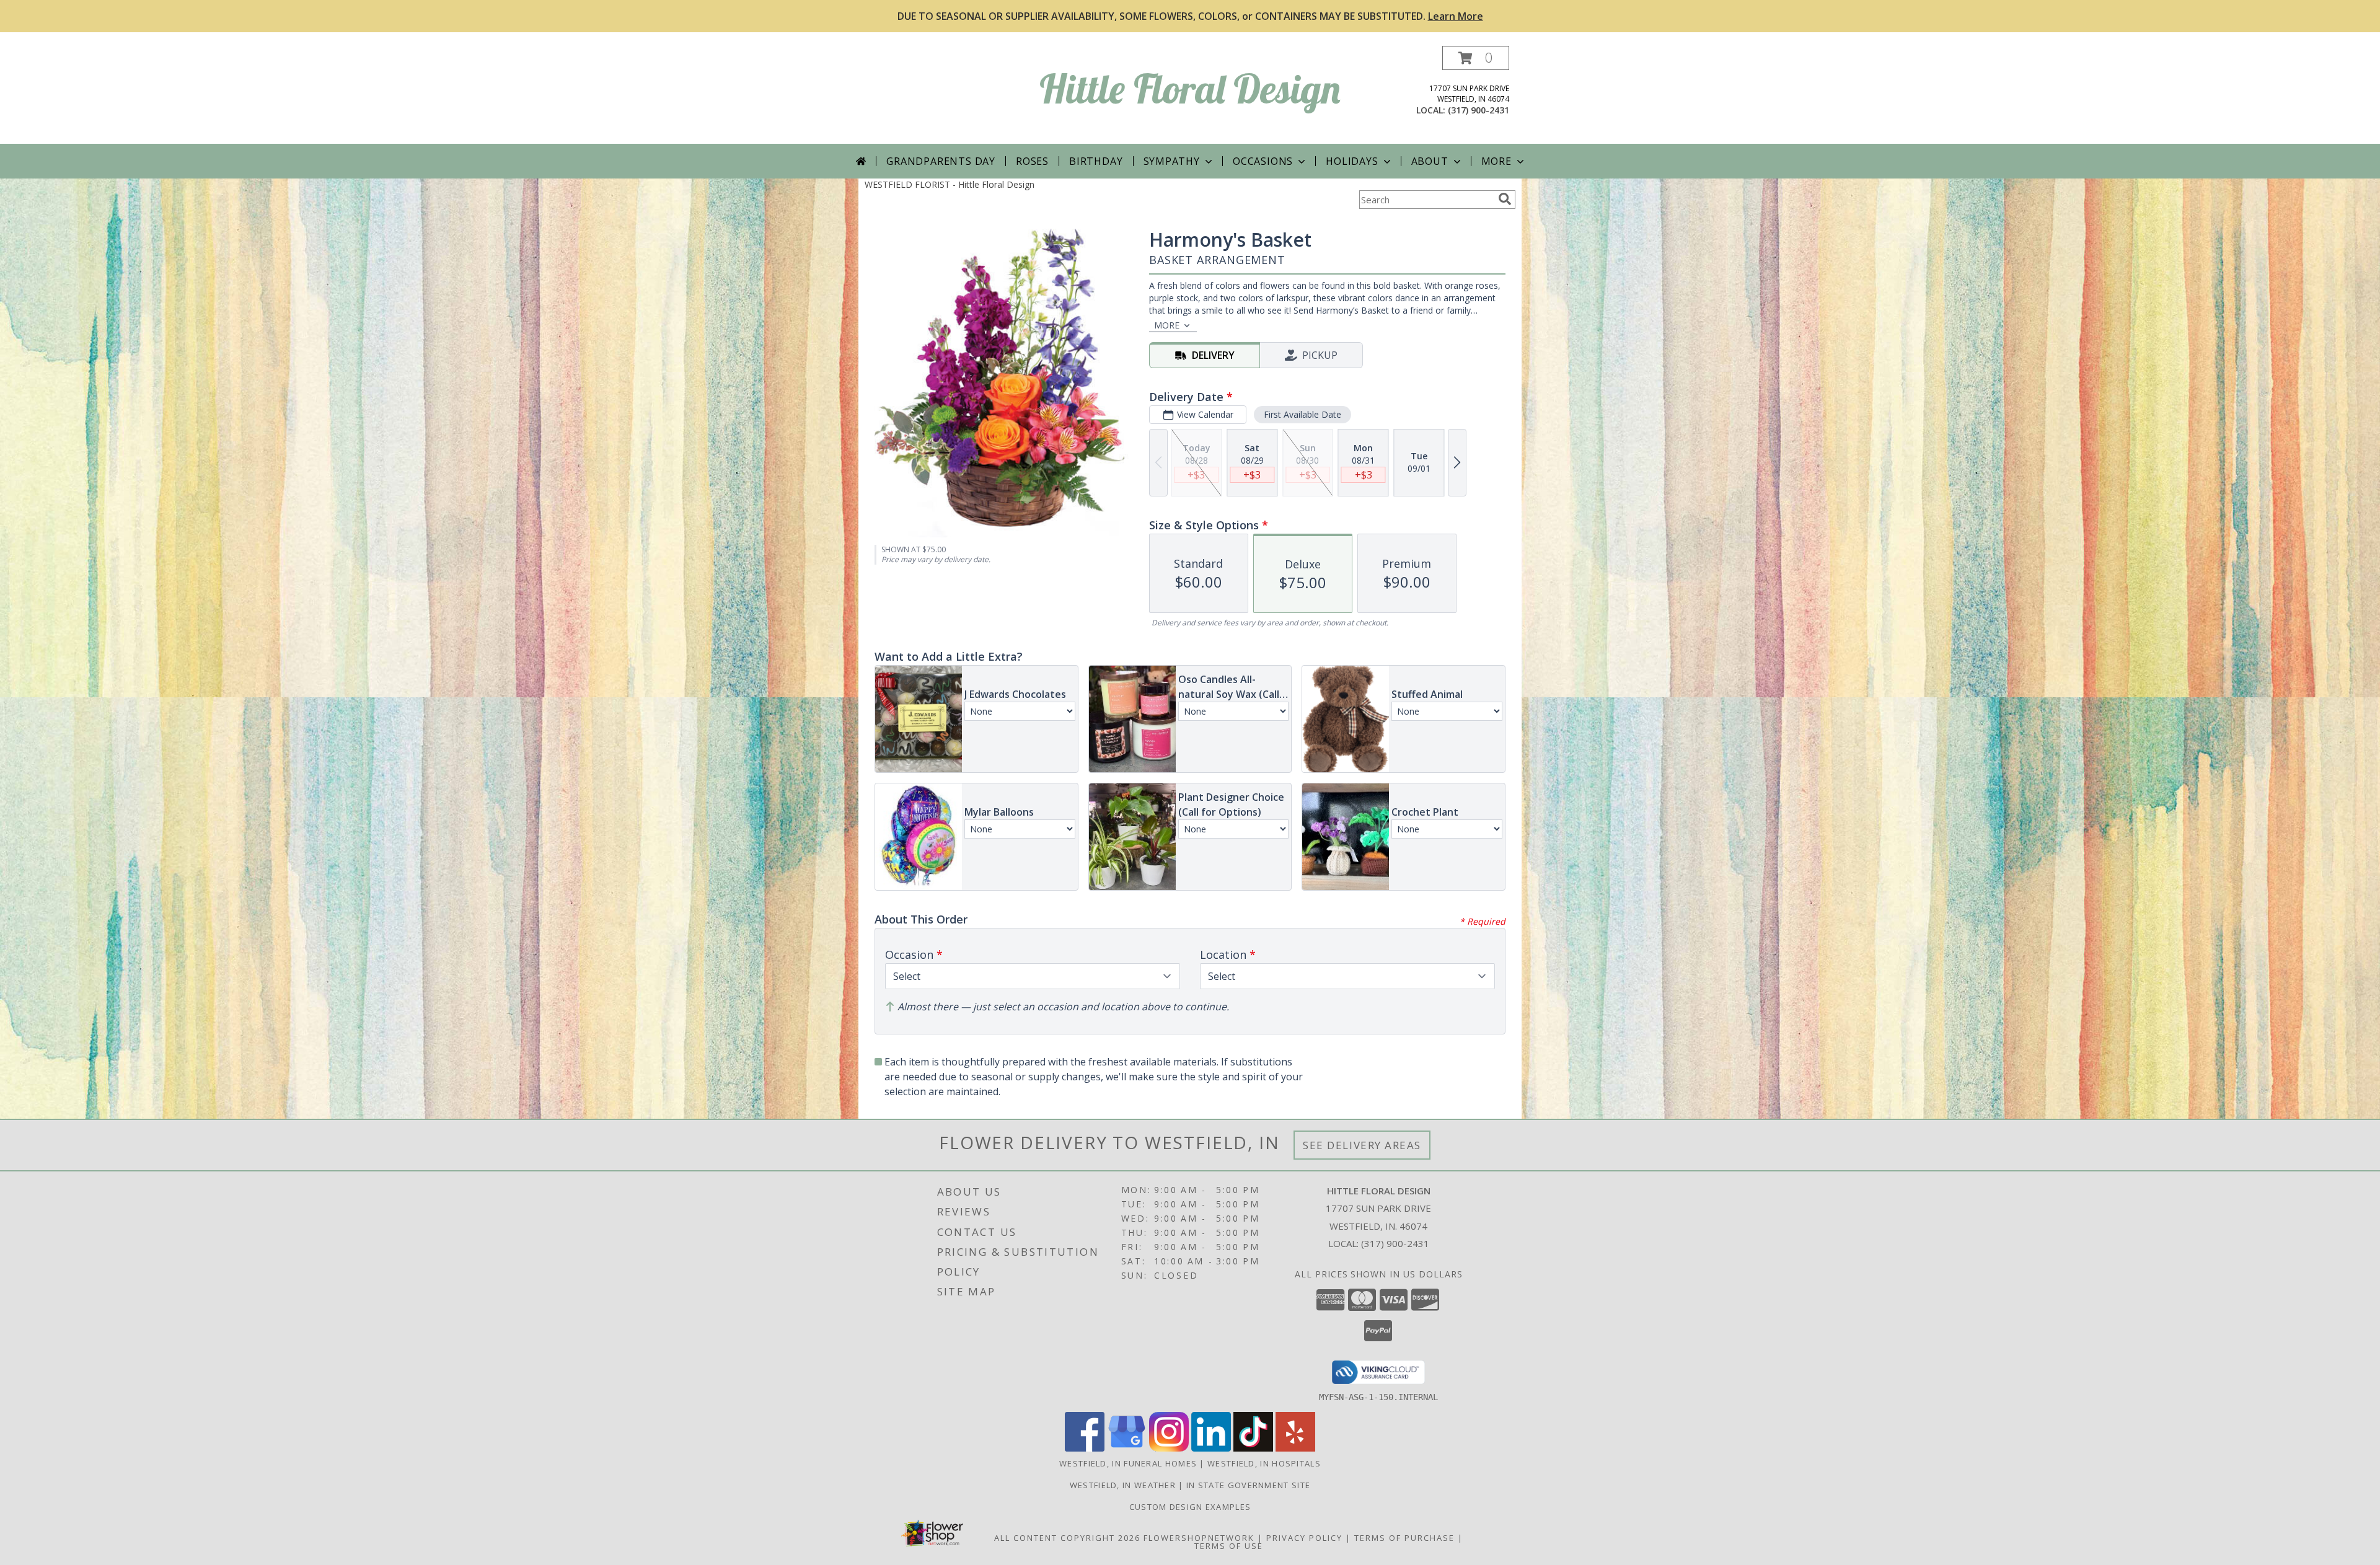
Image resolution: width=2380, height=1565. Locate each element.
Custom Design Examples (1190, 1507)
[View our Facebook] (1085, 1448)
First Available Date (1302, 414)
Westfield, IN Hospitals (1264, 1463)
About (1430, 161)
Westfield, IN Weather (1123, 1485)
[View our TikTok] (1253, 1448)
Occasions (1263, 161)
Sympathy (1172, 161)
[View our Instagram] (1169, 1448)
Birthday (1096, 161)
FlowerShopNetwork (1199, 1538)
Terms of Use (1229, 1546)
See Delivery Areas (1362, 1145)
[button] (1476, 58)
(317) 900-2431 (1479, 110)
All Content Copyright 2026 (1067, 1538)
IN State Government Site (1248, 1485)
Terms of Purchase (1404, 1538)
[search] (1505, 199)
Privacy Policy (1304, 1538)
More (1496, 161)
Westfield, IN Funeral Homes (1128, 1463)
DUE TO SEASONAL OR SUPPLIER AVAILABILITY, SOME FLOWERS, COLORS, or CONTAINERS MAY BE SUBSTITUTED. (1190, 16)
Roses (1032, 161)
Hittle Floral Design (1190, 88)
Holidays (1352, 161)
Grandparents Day (941, 161)
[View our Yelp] (1295, 1448)
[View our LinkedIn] (1211, 1448)
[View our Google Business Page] (1127, 1448)
